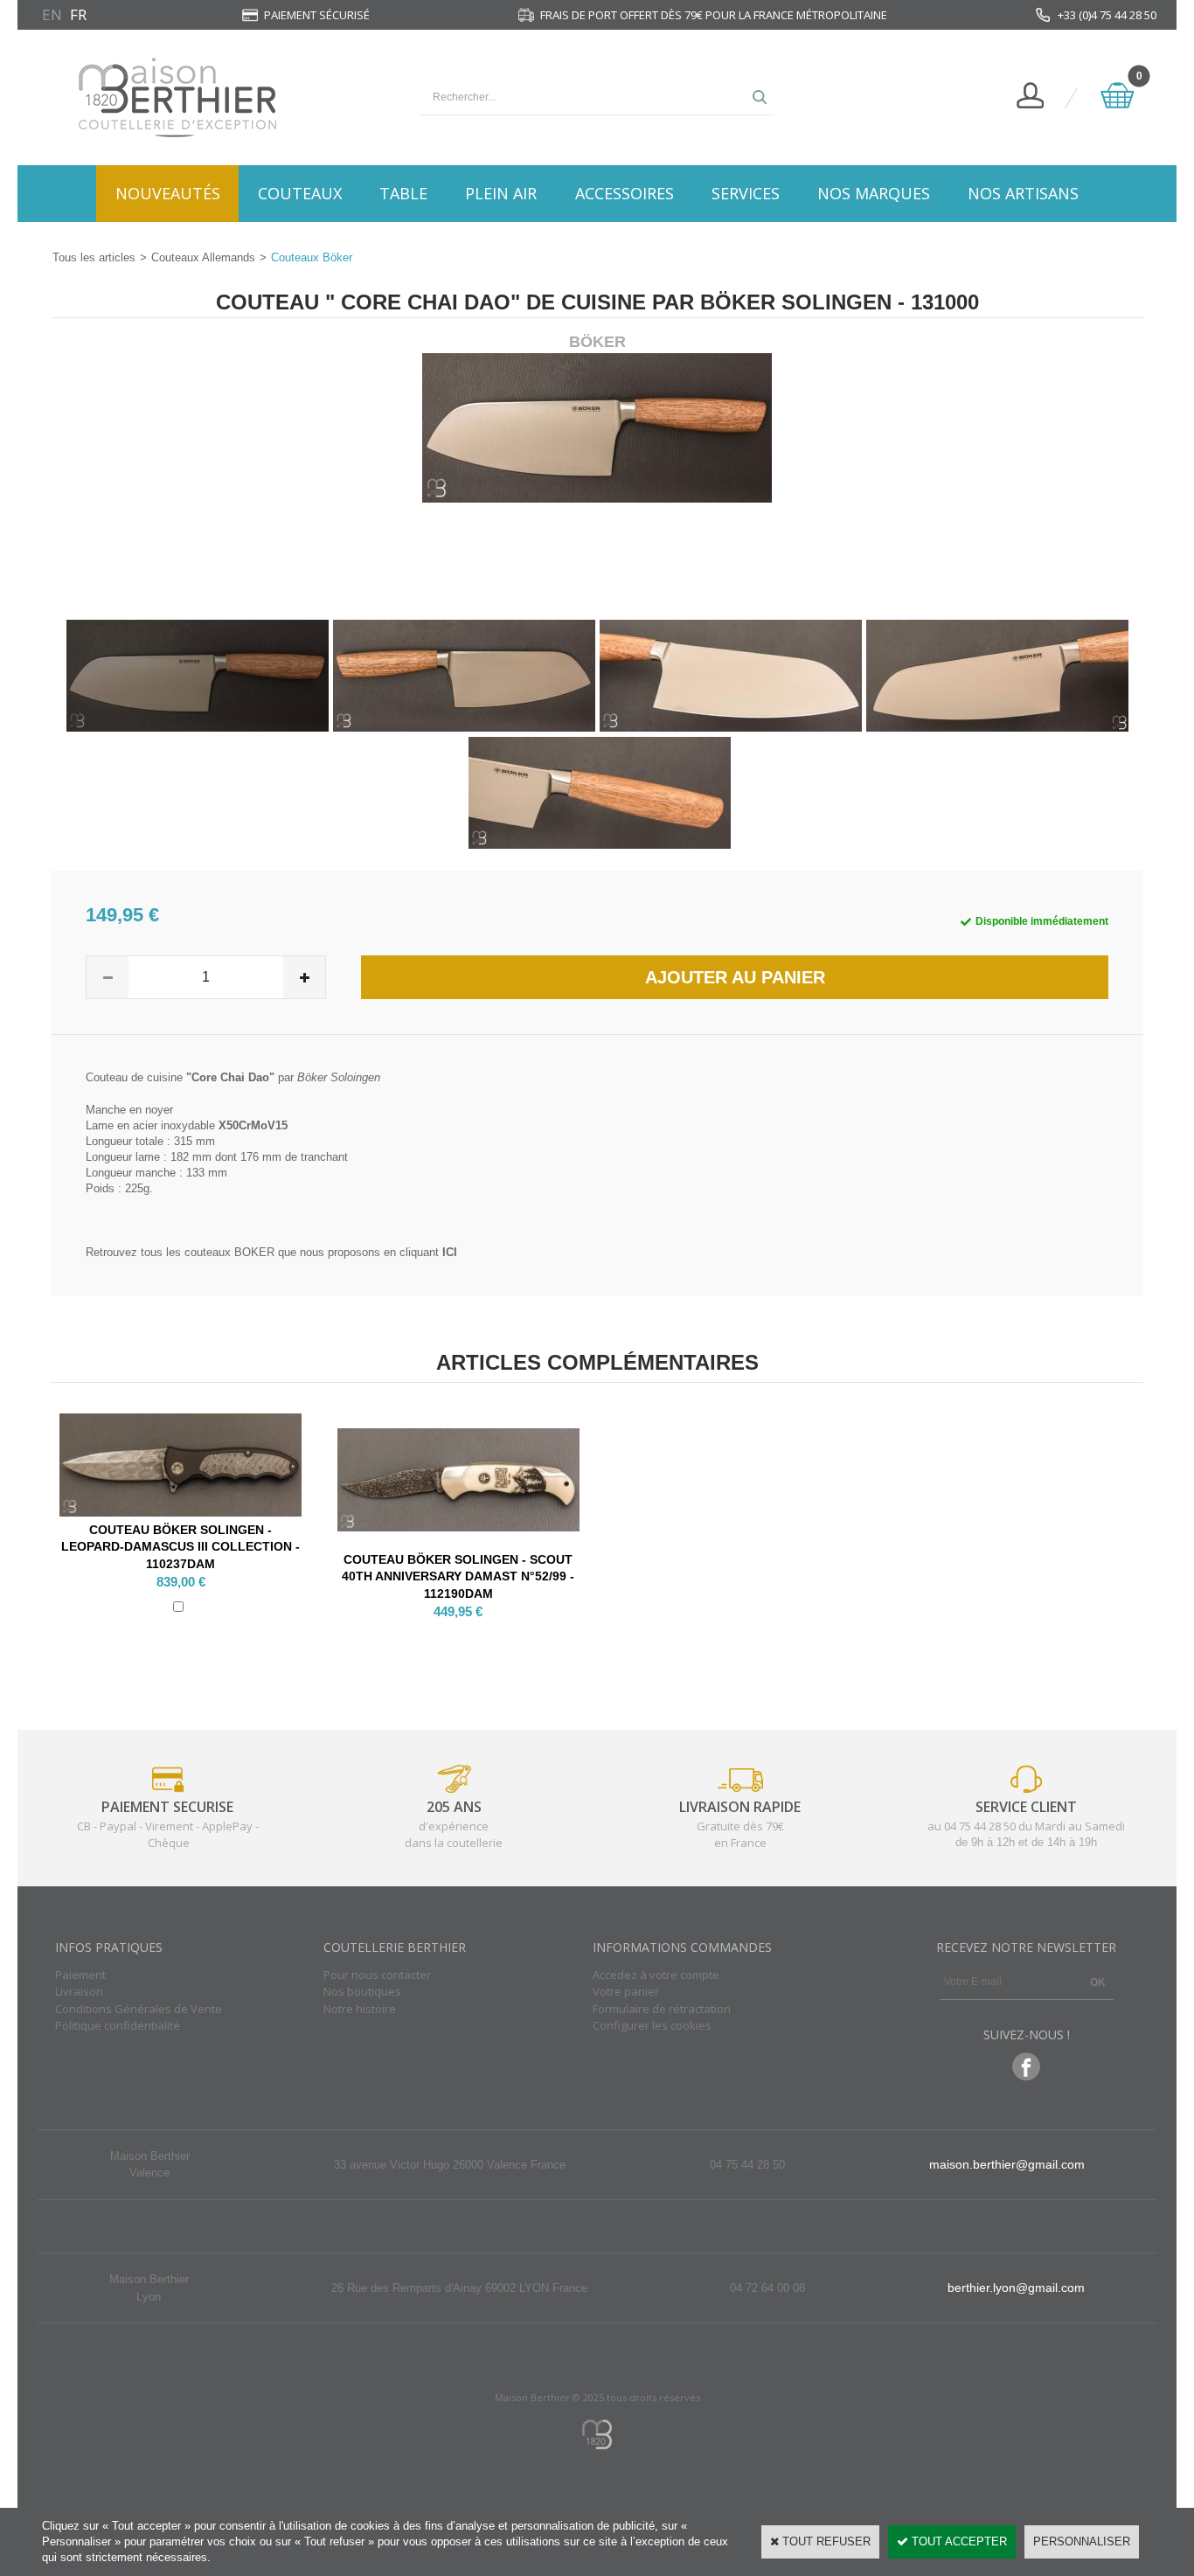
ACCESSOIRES (625, 193)
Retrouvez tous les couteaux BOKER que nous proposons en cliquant (271, 1252)
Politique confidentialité (118, 2025)
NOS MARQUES (874, 193)
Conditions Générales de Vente (139, 2009)
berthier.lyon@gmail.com (1016, 2288)
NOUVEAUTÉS (168, 193)
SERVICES (746, 193)
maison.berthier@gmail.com (1007, 2164)
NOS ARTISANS (1023, 193)
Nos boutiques (362, 1991)
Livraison (79, 1991)
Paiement (80, 1975)
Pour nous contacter (377, 1975)
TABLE (403, 193)
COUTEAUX (300, 193)
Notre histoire (360, 2009)
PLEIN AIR (501, 193)
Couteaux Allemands (203, 257)
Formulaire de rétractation (662, 2009)
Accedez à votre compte (656, 1975)
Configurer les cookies (652, 2025)
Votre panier (626, 1991)
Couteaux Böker (312, 257)
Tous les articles (94, 257)
